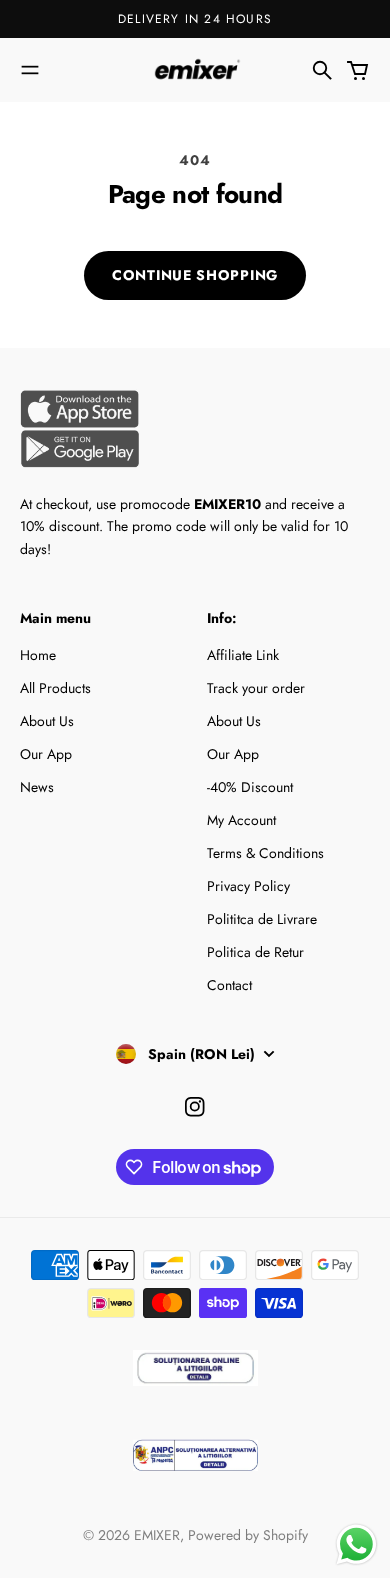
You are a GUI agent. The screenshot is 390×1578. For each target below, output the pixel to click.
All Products (55, 688)
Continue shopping (195, 275)
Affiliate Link (243, 655)
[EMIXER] (195, 69)
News (37, 787)
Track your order (256, 688)
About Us (47, 721)
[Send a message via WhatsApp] (356, 1544)
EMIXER (157, 1535)
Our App (46, 754)
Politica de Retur (255, 952)
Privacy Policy (248, 886)
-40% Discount (250, 787)
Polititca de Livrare (262, 919)
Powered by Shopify (248, 1535)
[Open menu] (30, 70)
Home (38, 655)
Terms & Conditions (265, 853)
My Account (241, 820)
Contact (229, 985)
